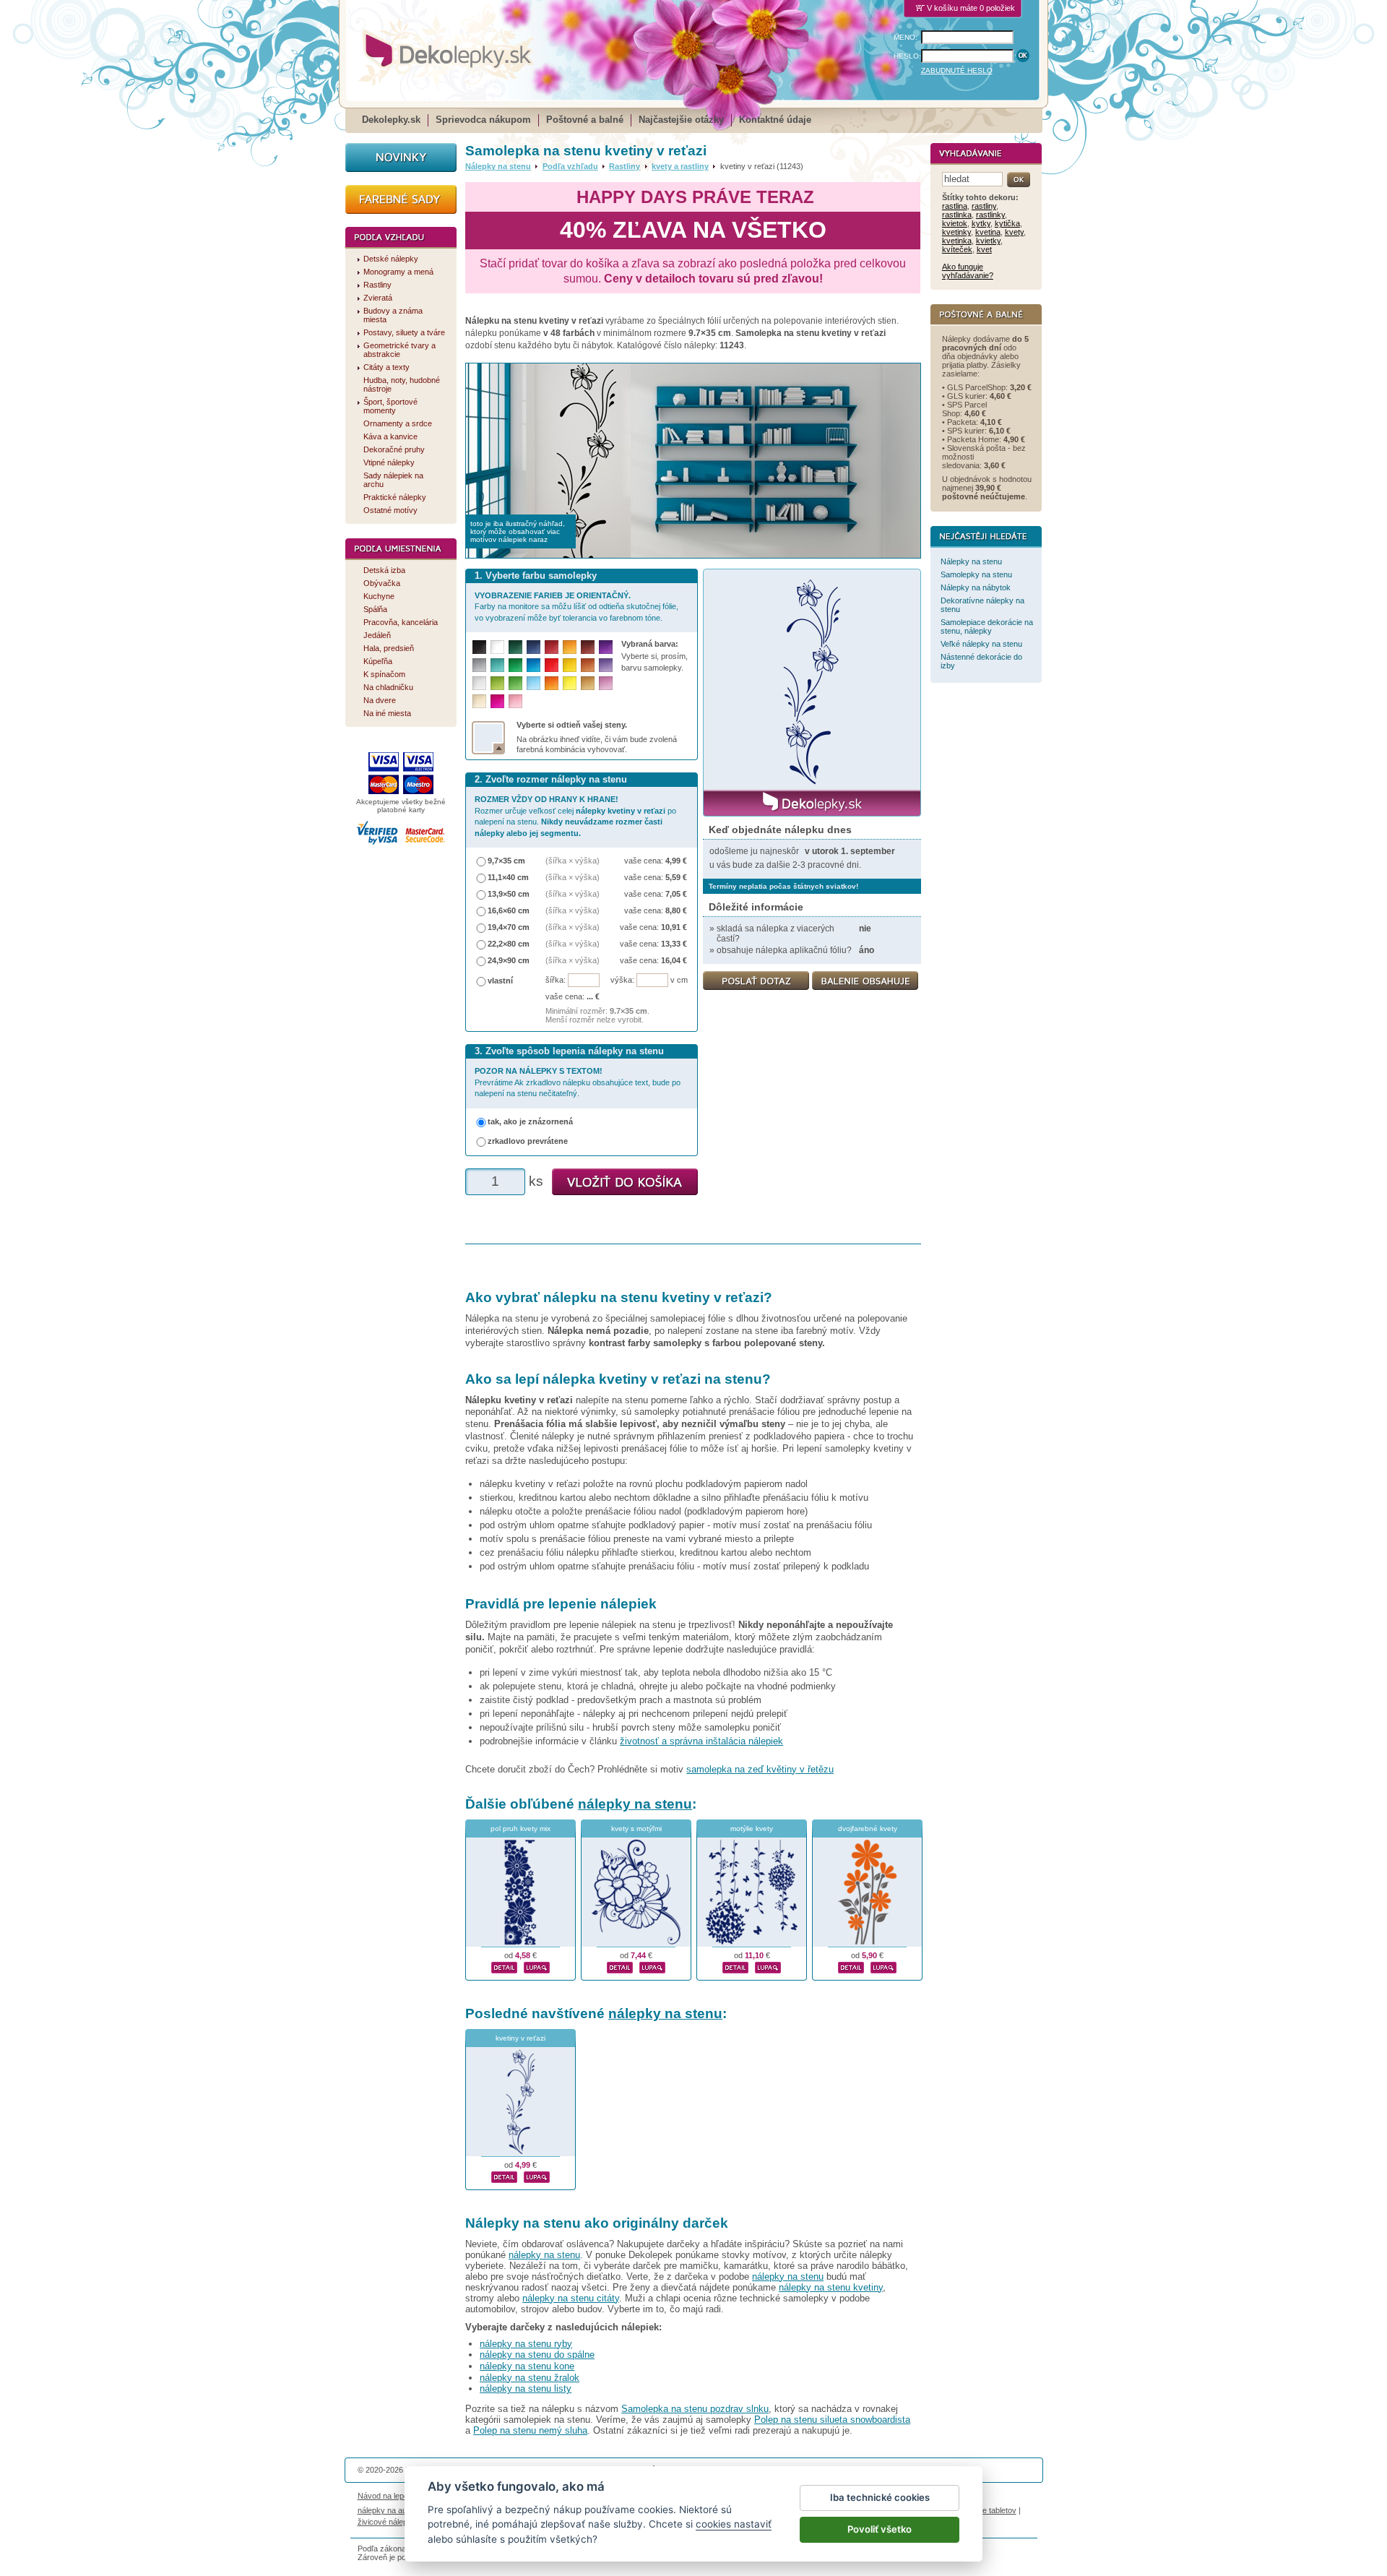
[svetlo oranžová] (552, 683)
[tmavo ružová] (497, 701)
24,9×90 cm (509, 960)
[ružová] (515, 701)
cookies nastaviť (734, 2524)
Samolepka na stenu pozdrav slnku (695, 2409)
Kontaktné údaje (775, 120)
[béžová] (479, 701)
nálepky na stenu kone (527, 2366)
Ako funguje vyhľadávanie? (968, 271)
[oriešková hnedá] (588, 665)
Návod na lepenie (388, 2496)
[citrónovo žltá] (570, 683)
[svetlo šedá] (479, 683)
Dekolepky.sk (391, 120)
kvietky (988, 241)
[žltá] (570, 665)
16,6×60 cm (509, 910)
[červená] (552, 665)
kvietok (955, 223)
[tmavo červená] (552, 647)
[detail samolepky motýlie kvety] (735, 1965)
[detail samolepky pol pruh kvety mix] (504, 1965)
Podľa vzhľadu (570, 166)
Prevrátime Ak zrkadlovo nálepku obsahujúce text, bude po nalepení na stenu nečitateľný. (578, 1082)
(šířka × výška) (572, 861)
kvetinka (957, 241)
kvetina (988, 232)
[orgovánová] (606, 683)
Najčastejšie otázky (681, 120)
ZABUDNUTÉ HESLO (957, 70)
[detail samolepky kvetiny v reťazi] (504, 2175)
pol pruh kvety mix (520, 1828)
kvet (984, 249)
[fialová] (606, 647)
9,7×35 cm (506, 861)
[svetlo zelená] (515, 683)
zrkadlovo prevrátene (528, 1141)
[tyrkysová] (497, 665)
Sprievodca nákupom (483, 120)
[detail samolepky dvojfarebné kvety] (851, 1965)
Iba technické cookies (880, 2497)
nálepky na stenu (635, 1804)
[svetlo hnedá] (588, 683)
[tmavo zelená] (515, 647)
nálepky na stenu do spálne (537, 2355)
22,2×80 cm (509, 944)
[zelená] (515, 665)
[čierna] (479, 647)
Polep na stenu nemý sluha (530, 2430)
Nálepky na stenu (498, 166)
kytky (981, 223)
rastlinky (990, 215)
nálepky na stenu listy (526, 2388)
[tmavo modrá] (533, 647)
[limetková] (497, 683)
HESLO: (907, 56)
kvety (1014, 232)
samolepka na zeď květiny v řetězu (760, 1769)
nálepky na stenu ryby (526, 2344)
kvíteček (957, 249)
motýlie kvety (752, 1828)
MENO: (906, 37)
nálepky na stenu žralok (530, 2378)
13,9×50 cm (509, 894)
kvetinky (956, 232)
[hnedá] (588, 647)
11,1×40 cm (508, 877)
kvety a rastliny (680, 166)
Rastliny (625, 166)
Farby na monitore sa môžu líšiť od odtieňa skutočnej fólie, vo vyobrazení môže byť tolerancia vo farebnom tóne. (576, 607)
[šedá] (479, 665)
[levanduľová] (606, 665)
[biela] (497, 647)
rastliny (984, 206)
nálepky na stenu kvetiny (831, 2287)
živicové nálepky (387, 2522)
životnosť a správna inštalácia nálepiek (701, 1741)
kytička (1007, 223)
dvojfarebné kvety (868, 1828)
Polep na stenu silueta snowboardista (832, 2420)
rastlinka (957, 215)
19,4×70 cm (509, 927)
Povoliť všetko (880, 2529)
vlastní (500, 981)
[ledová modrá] (533, 683)
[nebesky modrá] (533, 665)
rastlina (955, 206)
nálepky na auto (385, 2510)
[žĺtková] (570, 647)
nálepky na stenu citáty (571, 2298)
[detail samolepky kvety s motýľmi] (620, 1965)
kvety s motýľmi (636, 1828)
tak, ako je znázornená (530, 1121)
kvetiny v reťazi (520, 2038)
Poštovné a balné (585, 120)
